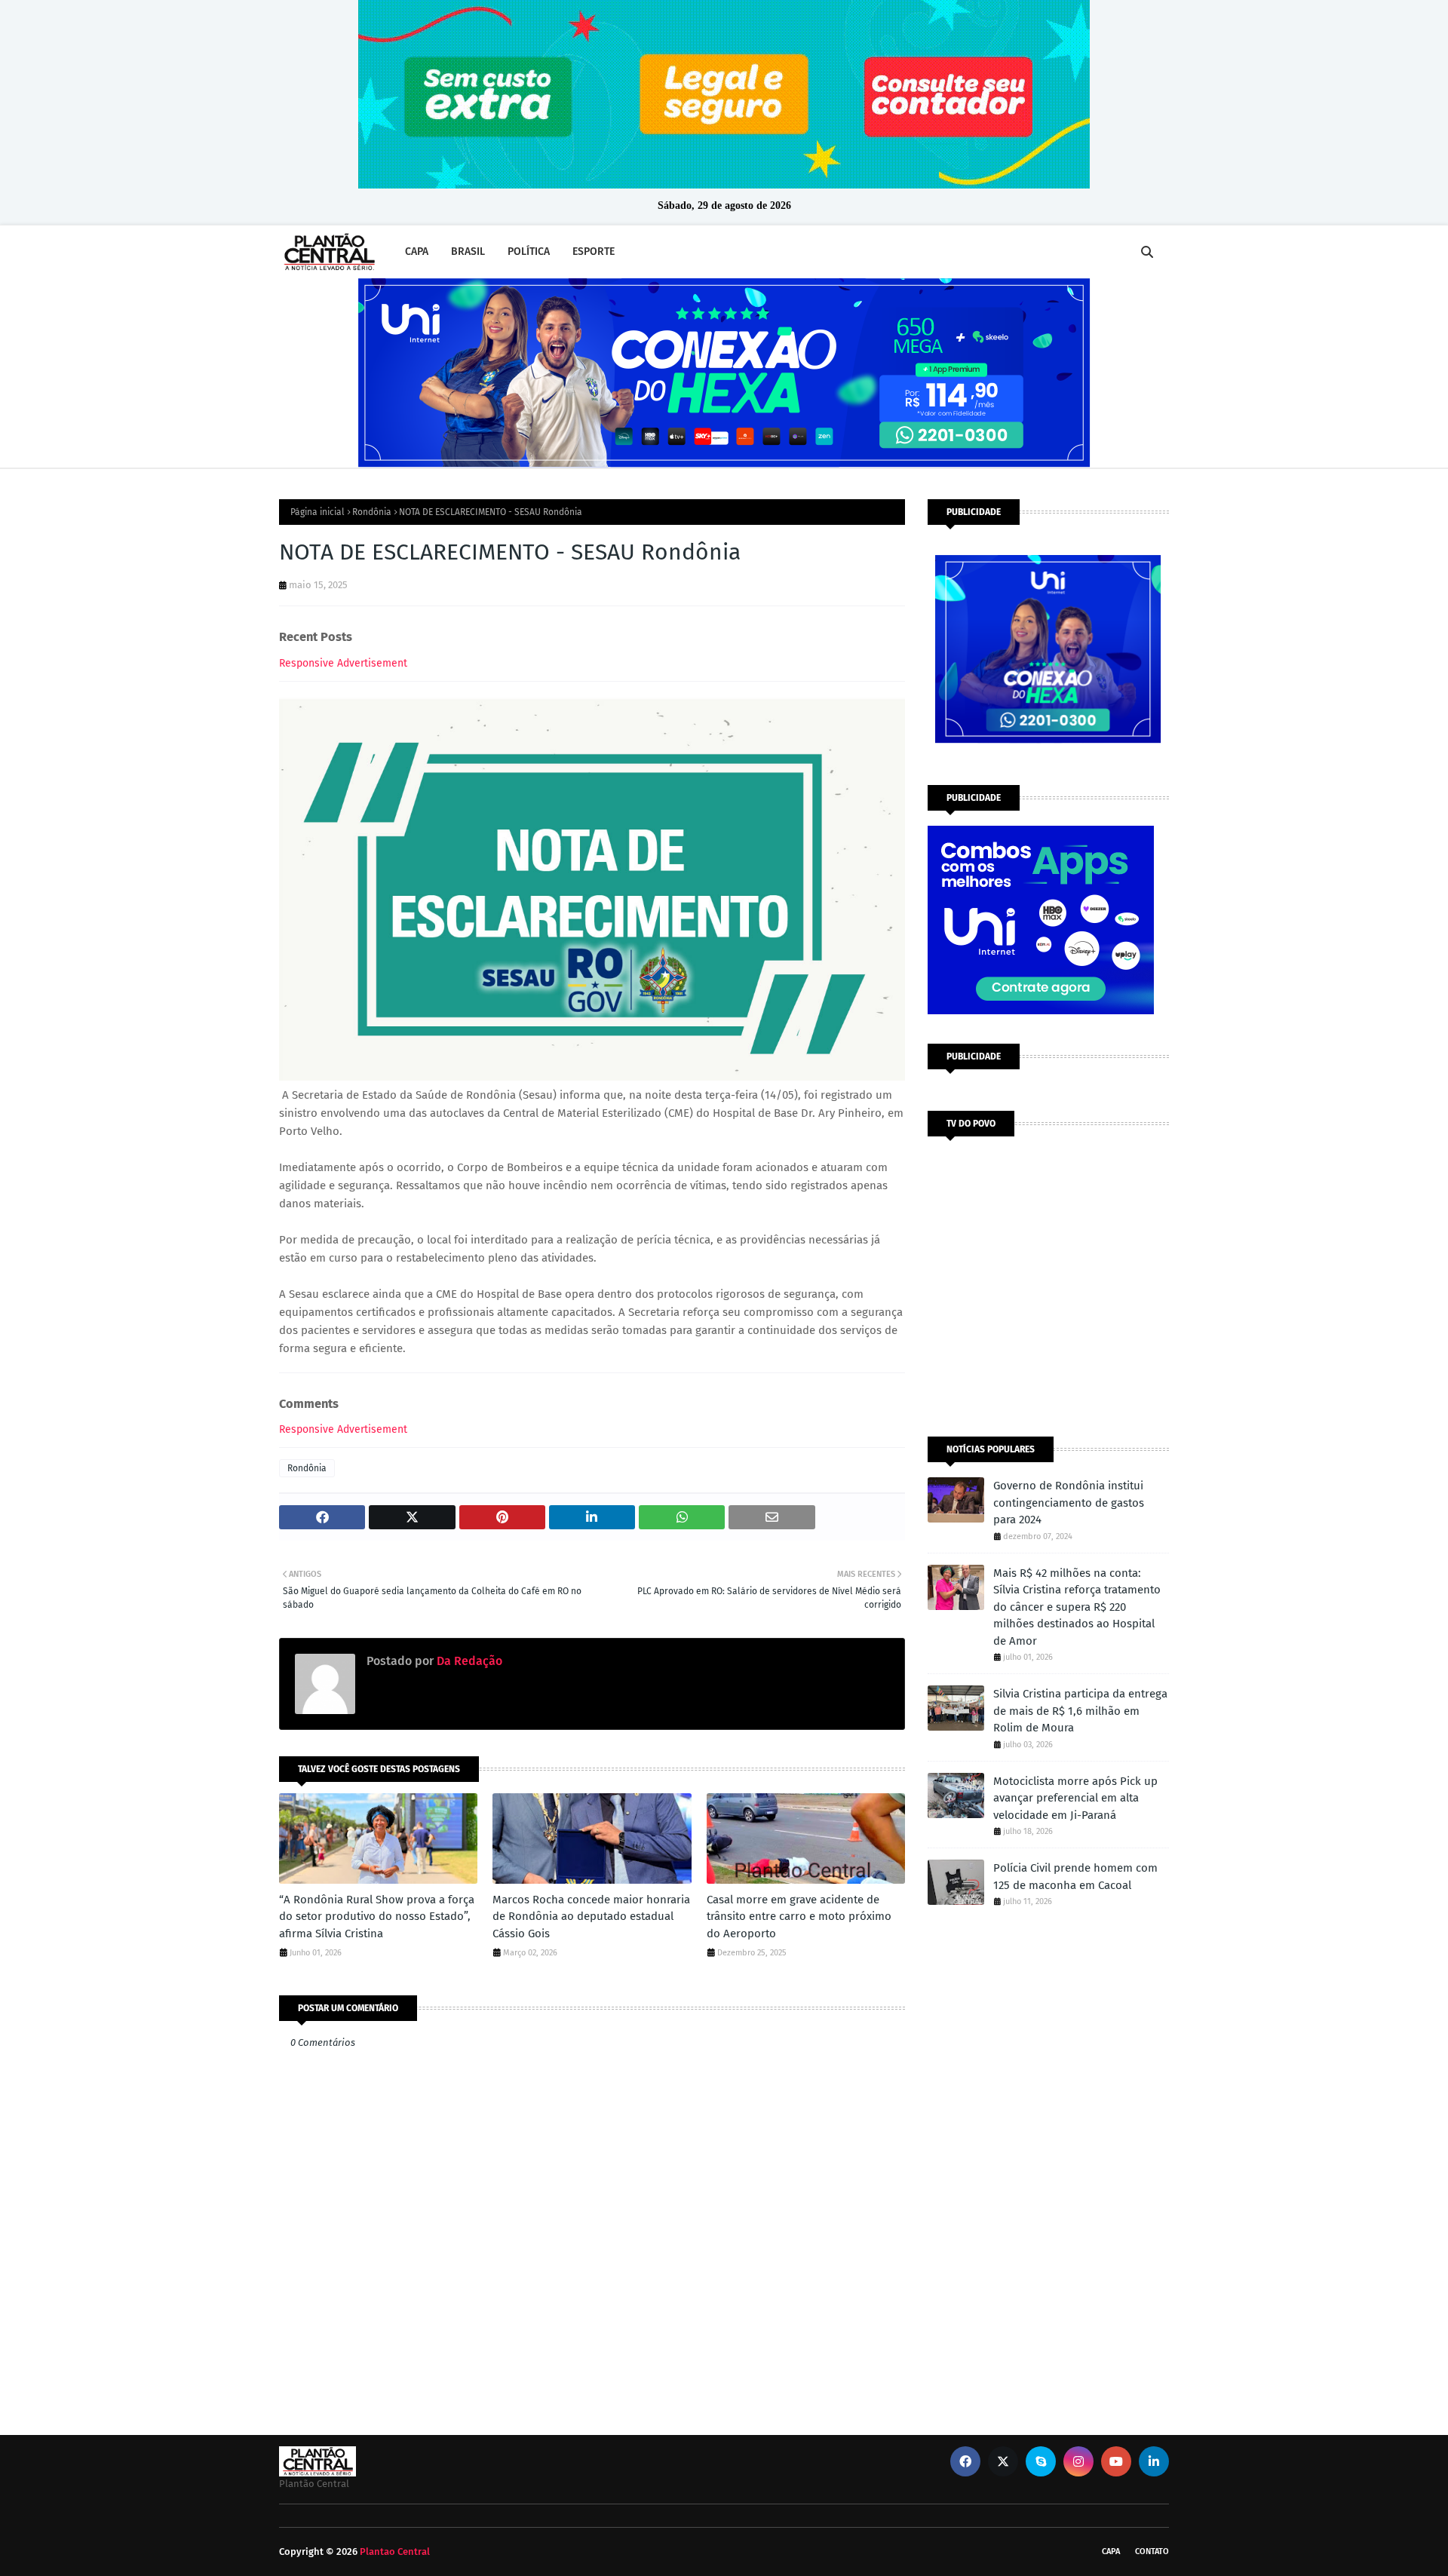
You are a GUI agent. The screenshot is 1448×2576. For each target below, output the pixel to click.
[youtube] (1116, 2461)
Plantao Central (395, 2551)
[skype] (1041, 2461)
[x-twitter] (1003, 2461)
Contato (1152, 2551)
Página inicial (318, 512)
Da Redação (468, 1661)
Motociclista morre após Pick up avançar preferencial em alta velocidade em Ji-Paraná (1075, 1798)
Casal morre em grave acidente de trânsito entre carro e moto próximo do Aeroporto (799, 1917)
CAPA (1111, 2551)
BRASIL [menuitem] (468, 251)
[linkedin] (1154, 2461)
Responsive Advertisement (343, 663)
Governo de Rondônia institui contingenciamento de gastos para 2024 (1069, 1503)
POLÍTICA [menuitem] (529, 251)
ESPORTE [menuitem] (594, 251)
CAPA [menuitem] (417, 251)
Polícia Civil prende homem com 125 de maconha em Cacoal (1075, 1877)
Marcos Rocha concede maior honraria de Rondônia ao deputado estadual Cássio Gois (591, 1917)
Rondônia (372, 512)
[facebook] (965, 2461)
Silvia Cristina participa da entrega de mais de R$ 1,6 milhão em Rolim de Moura (1080, 1711)
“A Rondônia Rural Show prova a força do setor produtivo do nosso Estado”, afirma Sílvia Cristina (377, 1917)
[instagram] (1078, 2461)
